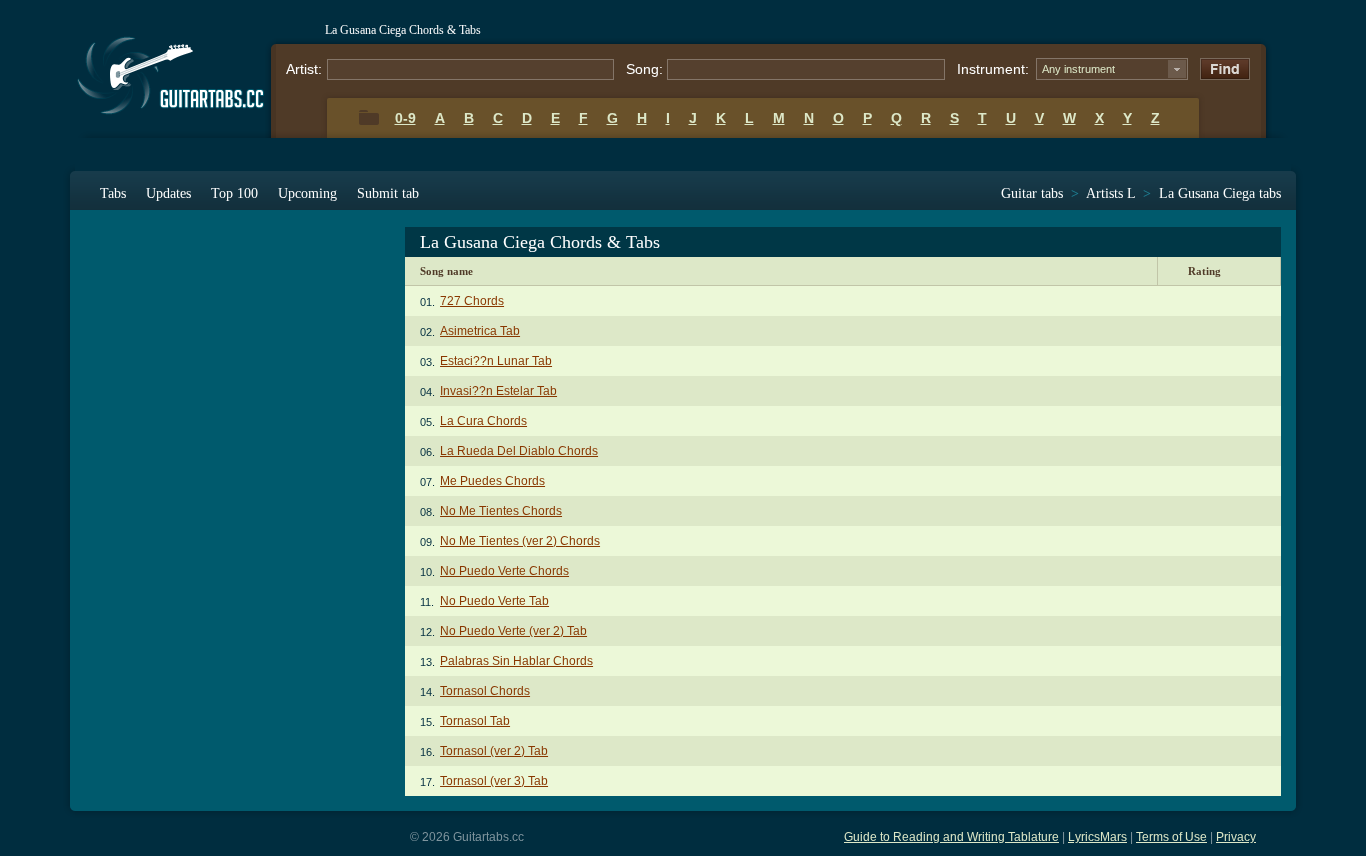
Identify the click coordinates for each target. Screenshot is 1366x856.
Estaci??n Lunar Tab (496, 361)
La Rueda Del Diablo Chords (519, 451)
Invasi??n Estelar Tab (498, 391)
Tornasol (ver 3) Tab (494, 781)
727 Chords (472, 301)
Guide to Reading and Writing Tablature (951, 837)
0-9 (405, 118)
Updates (168, 193)
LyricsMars (1097, 837)
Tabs (113, 193)
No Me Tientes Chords (501, 511)
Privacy (1236, 837)
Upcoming (307, 193)
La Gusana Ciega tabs (1220, 193)
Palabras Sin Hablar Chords (516, 661)
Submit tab (388, 193)
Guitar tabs (1032, 193)
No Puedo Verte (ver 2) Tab (513, 631)
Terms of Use (1171, 837)
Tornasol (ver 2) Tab (494, 751)
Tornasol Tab (475, 721)
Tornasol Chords (485, 691)
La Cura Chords (483, 421)
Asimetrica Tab (480, 331)
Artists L (1110, 193)
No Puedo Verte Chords (504, 571)
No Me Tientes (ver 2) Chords (520, 541)
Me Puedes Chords (492, 481)
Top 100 (234, 193)
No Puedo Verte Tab (494, 601)
